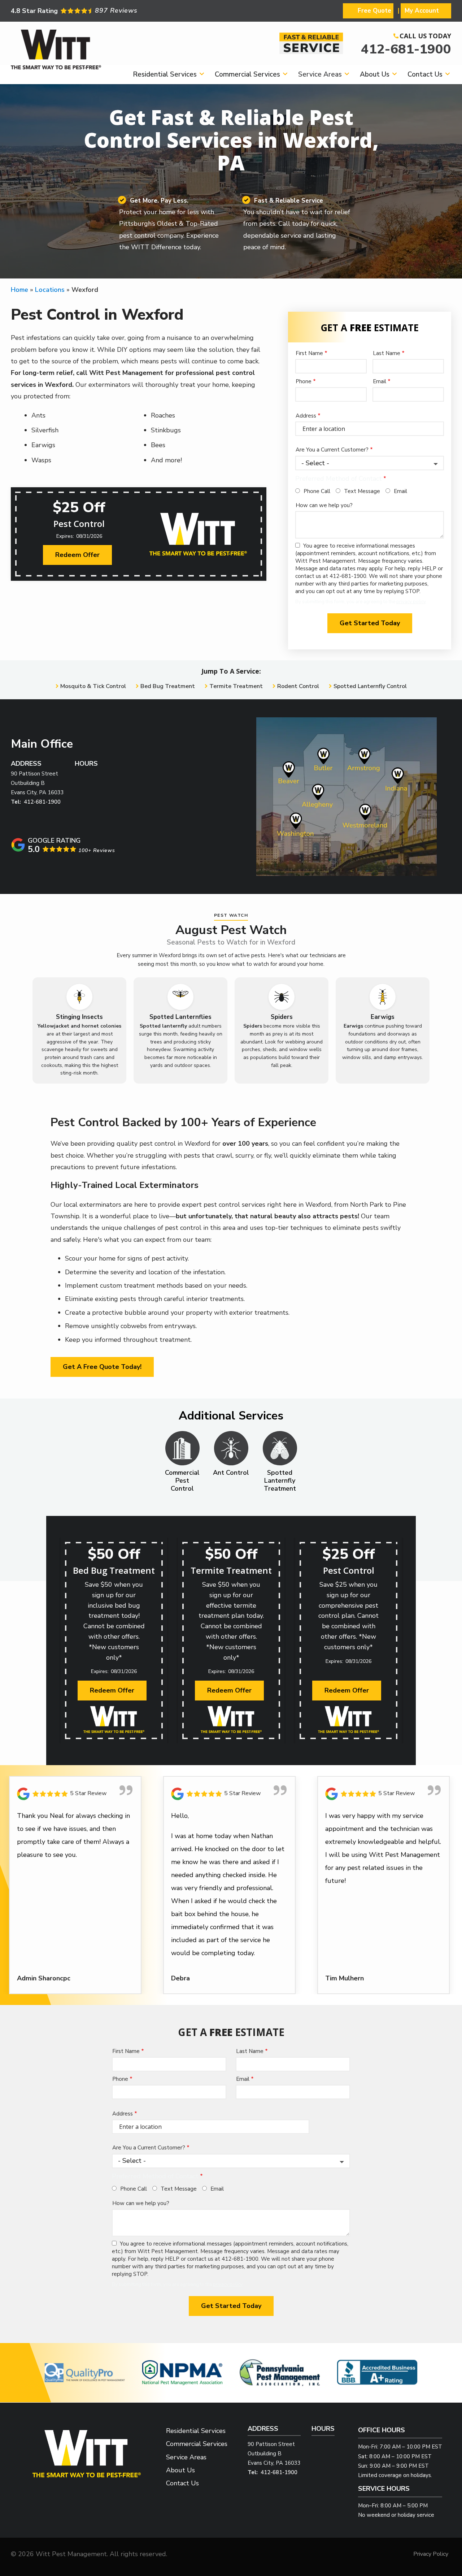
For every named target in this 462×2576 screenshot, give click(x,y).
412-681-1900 (406, 49)
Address (306, 416)
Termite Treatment (236, 686)
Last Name (387, 353)
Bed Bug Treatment (168, 686)
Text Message (362, 491)
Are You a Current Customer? (332, 450)
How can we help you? (324, 505)
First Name (309, 353)
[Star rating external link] (121, 11)
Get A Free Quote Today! (102, 1367)
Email (380, 381)
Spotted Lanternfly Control (370, 686)
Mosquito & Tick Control (93, 686)
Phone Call (317, 491)
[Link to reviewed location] (75, 1794)
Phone (304, 381)
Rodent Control (298, 686)
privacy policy (411, 602)
